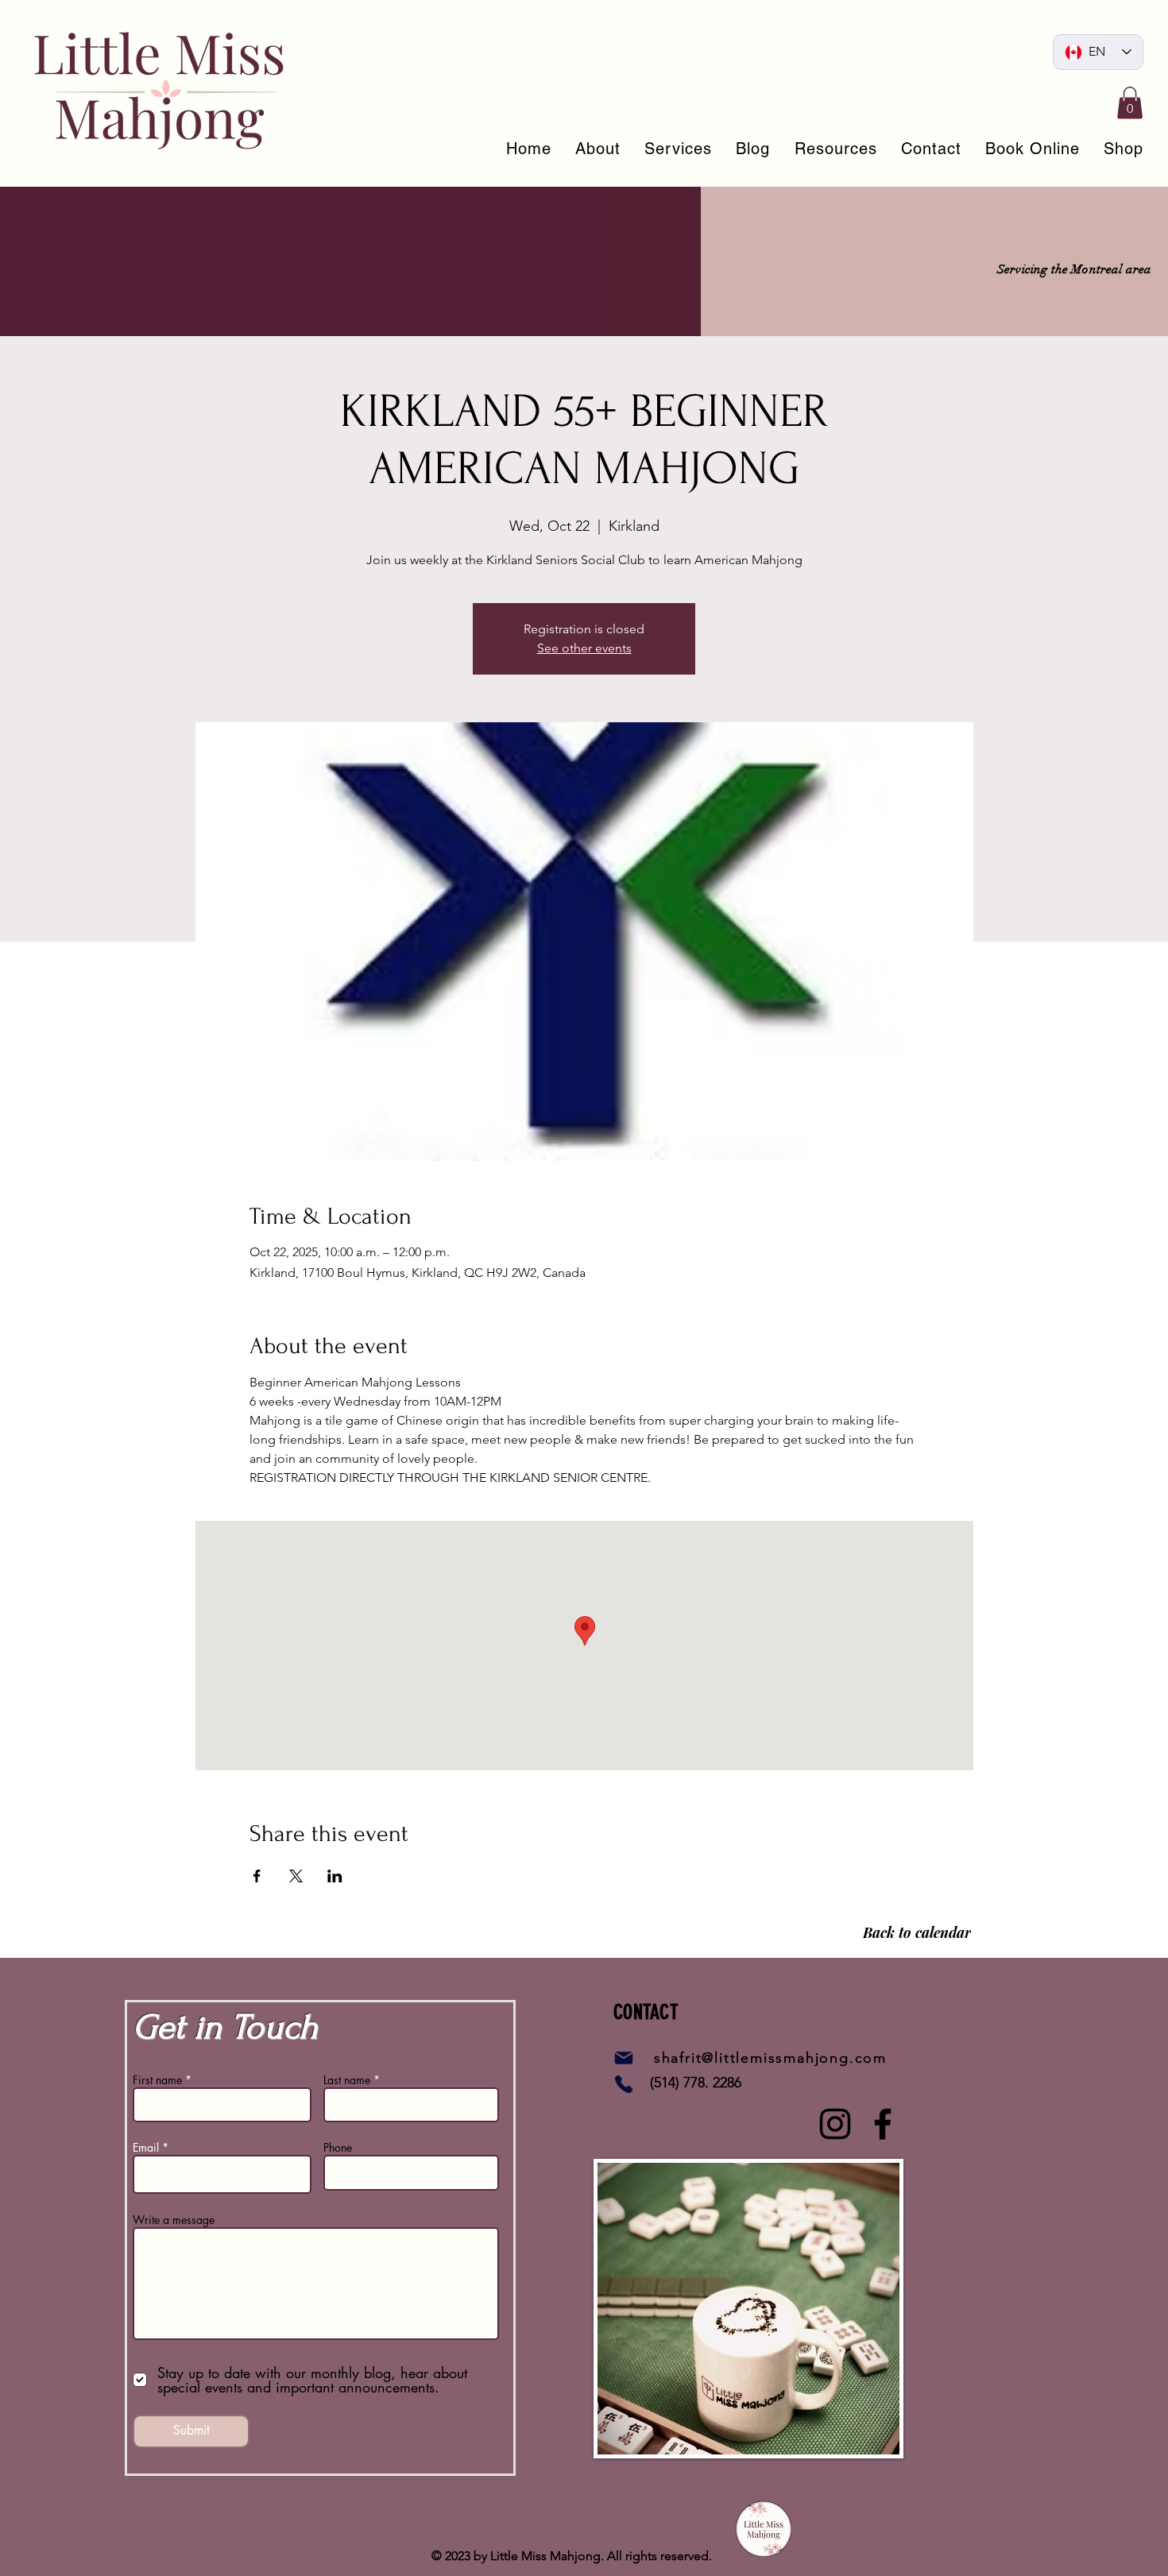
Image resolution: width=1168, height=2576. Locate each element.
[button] (1130, 103)
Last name (347, 2080)
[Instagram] (835, 2124)
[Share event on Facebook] (257, 1876)
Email (146, 2148)
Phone (338, 2148)
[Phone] (624, 2084)
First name (157, 2080)
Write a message (174, 2220)
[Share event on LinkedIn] (335, 1876)
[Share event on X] (296, 1876)
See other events (584, 648)
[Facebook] (883, 2124)
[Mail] (624, 2058)
